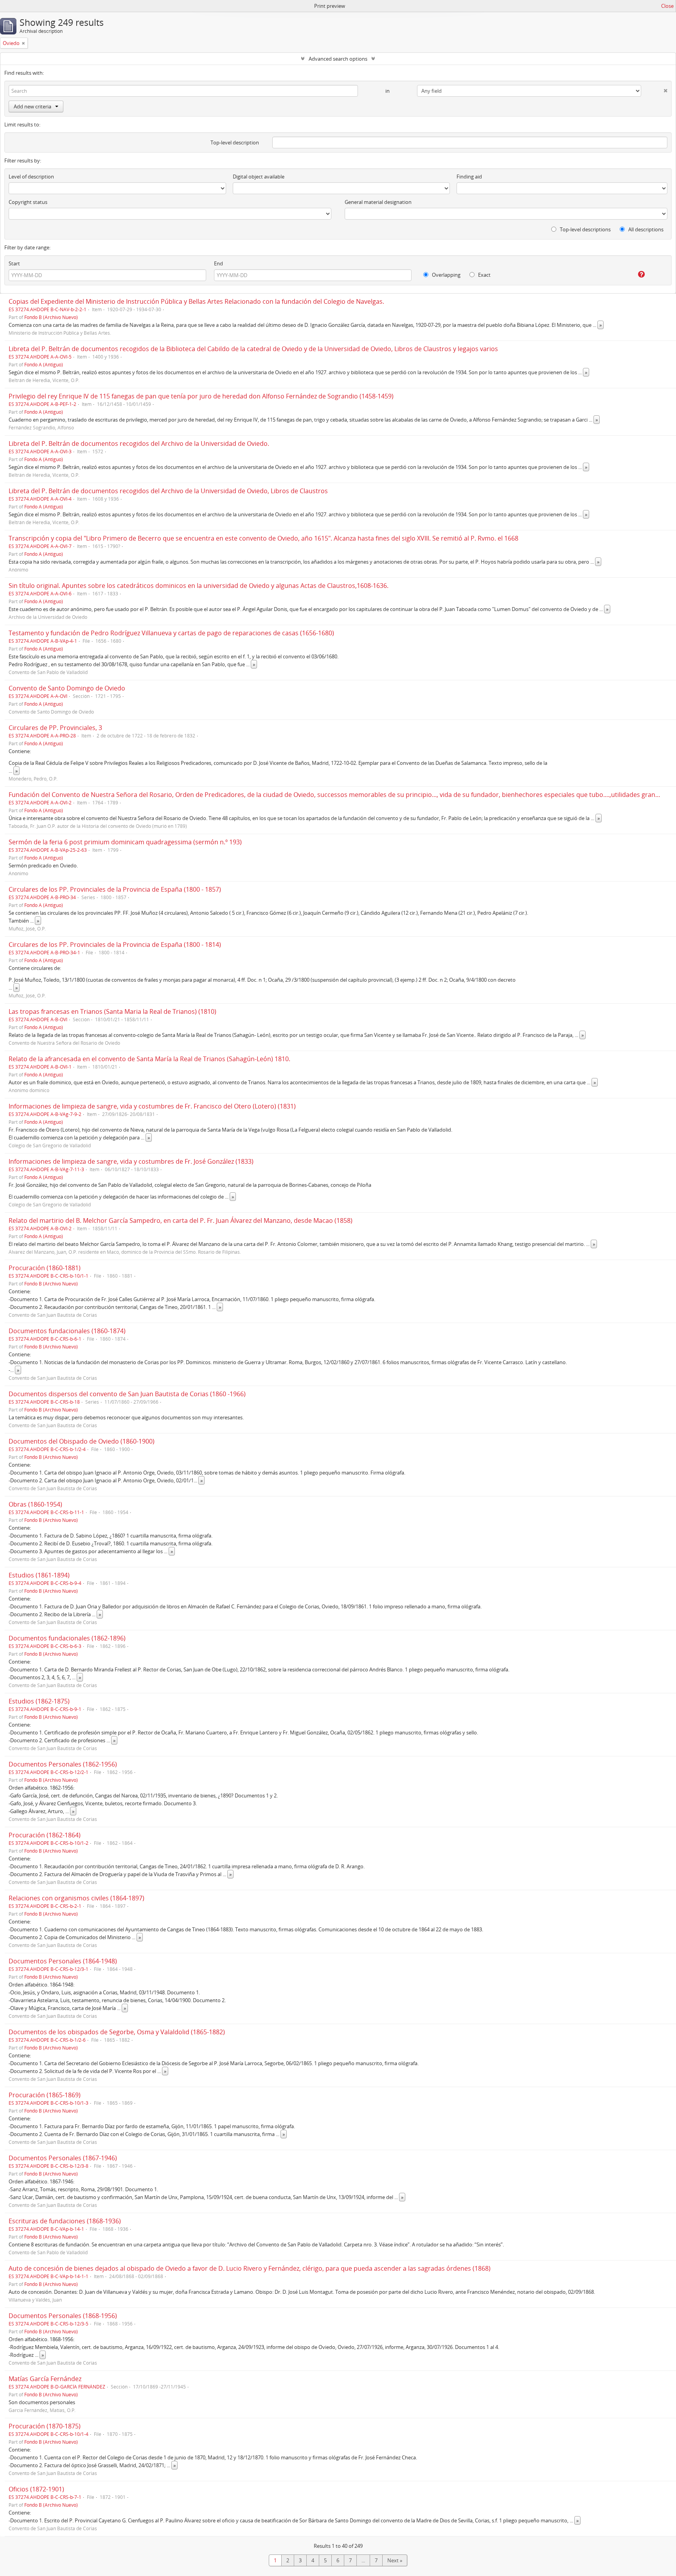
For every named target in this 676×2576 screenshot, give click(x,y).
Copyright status (28, 202)
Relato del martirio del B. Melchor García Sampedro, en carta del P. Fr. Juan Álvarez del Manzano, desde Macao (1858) (181, 1220)
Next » (395, 2560)
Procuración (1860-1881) (45, 1268)
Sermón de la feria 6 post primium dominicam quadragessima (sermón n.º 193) (125, 842)
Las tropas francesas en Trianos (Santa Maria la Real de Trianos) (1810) (112, 1011)
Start (14, 263)
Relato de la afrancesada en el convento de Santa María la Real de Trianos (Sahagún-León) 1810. (149, 1059)
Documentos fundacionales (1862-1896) (67, 1638)
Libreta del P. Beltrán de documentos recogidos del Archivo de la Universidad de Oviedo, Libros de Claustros (168, 491)
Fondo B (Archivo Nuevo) (51, 317)
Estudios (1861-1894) (39, 1575)
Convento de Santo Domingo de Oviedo (67, 688)
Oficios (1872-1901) (36, 2489)
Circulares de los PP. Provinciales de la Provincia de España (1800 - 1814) (115, 945)
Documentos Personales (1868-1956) (63, 2316)
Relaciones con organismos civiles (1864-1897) (76, 1898)
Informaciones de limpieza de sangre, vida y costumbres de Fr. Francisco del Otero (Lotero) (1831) (152, 1106)
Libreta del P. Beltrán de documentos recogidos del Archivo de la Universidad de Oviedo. (139, 443)
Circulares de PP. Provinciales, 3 (55, 728)
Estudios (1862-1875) (39, 1701)
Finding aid (469, 177)
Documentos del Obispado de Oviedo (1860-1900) (82, 1441)
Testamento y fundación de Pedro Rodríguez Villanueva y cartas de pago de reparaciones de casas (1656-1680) (171, 633)
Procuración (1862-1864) (45, 1835)
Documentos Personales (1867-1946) (63, 2158)
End (218, 263)
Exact (484, 275)
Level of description (31, 177)
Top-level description (235, 142)
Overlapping (446, 275)
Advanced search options (338, 59)
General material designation (378, 202)
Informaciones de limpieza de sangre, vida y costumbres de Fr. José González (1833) (131, 1161)
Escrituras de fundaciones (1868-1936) (65, 2221)
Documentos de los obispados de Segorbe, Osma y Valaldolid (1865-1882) (117, 2032)
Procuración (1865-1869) (45, 2095)
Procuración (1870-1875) (45, 2426)
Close (667, 6)
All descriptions (645, 229)
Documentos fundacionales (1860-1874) (67, 1331)
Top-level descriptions (585, 229)
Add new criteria (32, 106)
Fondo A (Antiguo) (44, 364)
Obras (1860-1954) (35, 1504)
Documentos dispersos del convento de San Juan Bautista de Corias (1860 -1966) (127, 1394)
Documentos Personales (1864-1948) (63, 1961)
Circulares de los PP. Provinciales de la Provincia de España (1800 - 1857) (115, 889)
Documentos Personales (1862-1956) (63, 1764)
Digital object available (259, 177)
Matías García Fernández (45, 2379)
